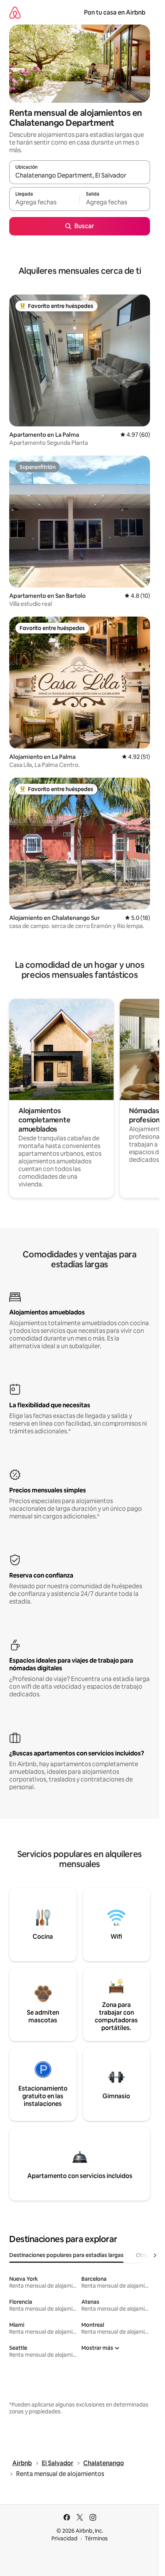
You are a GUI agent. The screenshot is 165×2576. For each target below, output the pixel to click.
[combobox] (80, 176)
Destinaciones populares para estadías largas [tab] (66, 2255)
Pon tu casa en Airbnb (115, 12)
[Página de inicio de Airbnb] (15, 12)
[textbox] (44, 202)
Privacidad (64, 2538)
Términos (96, 2538)
